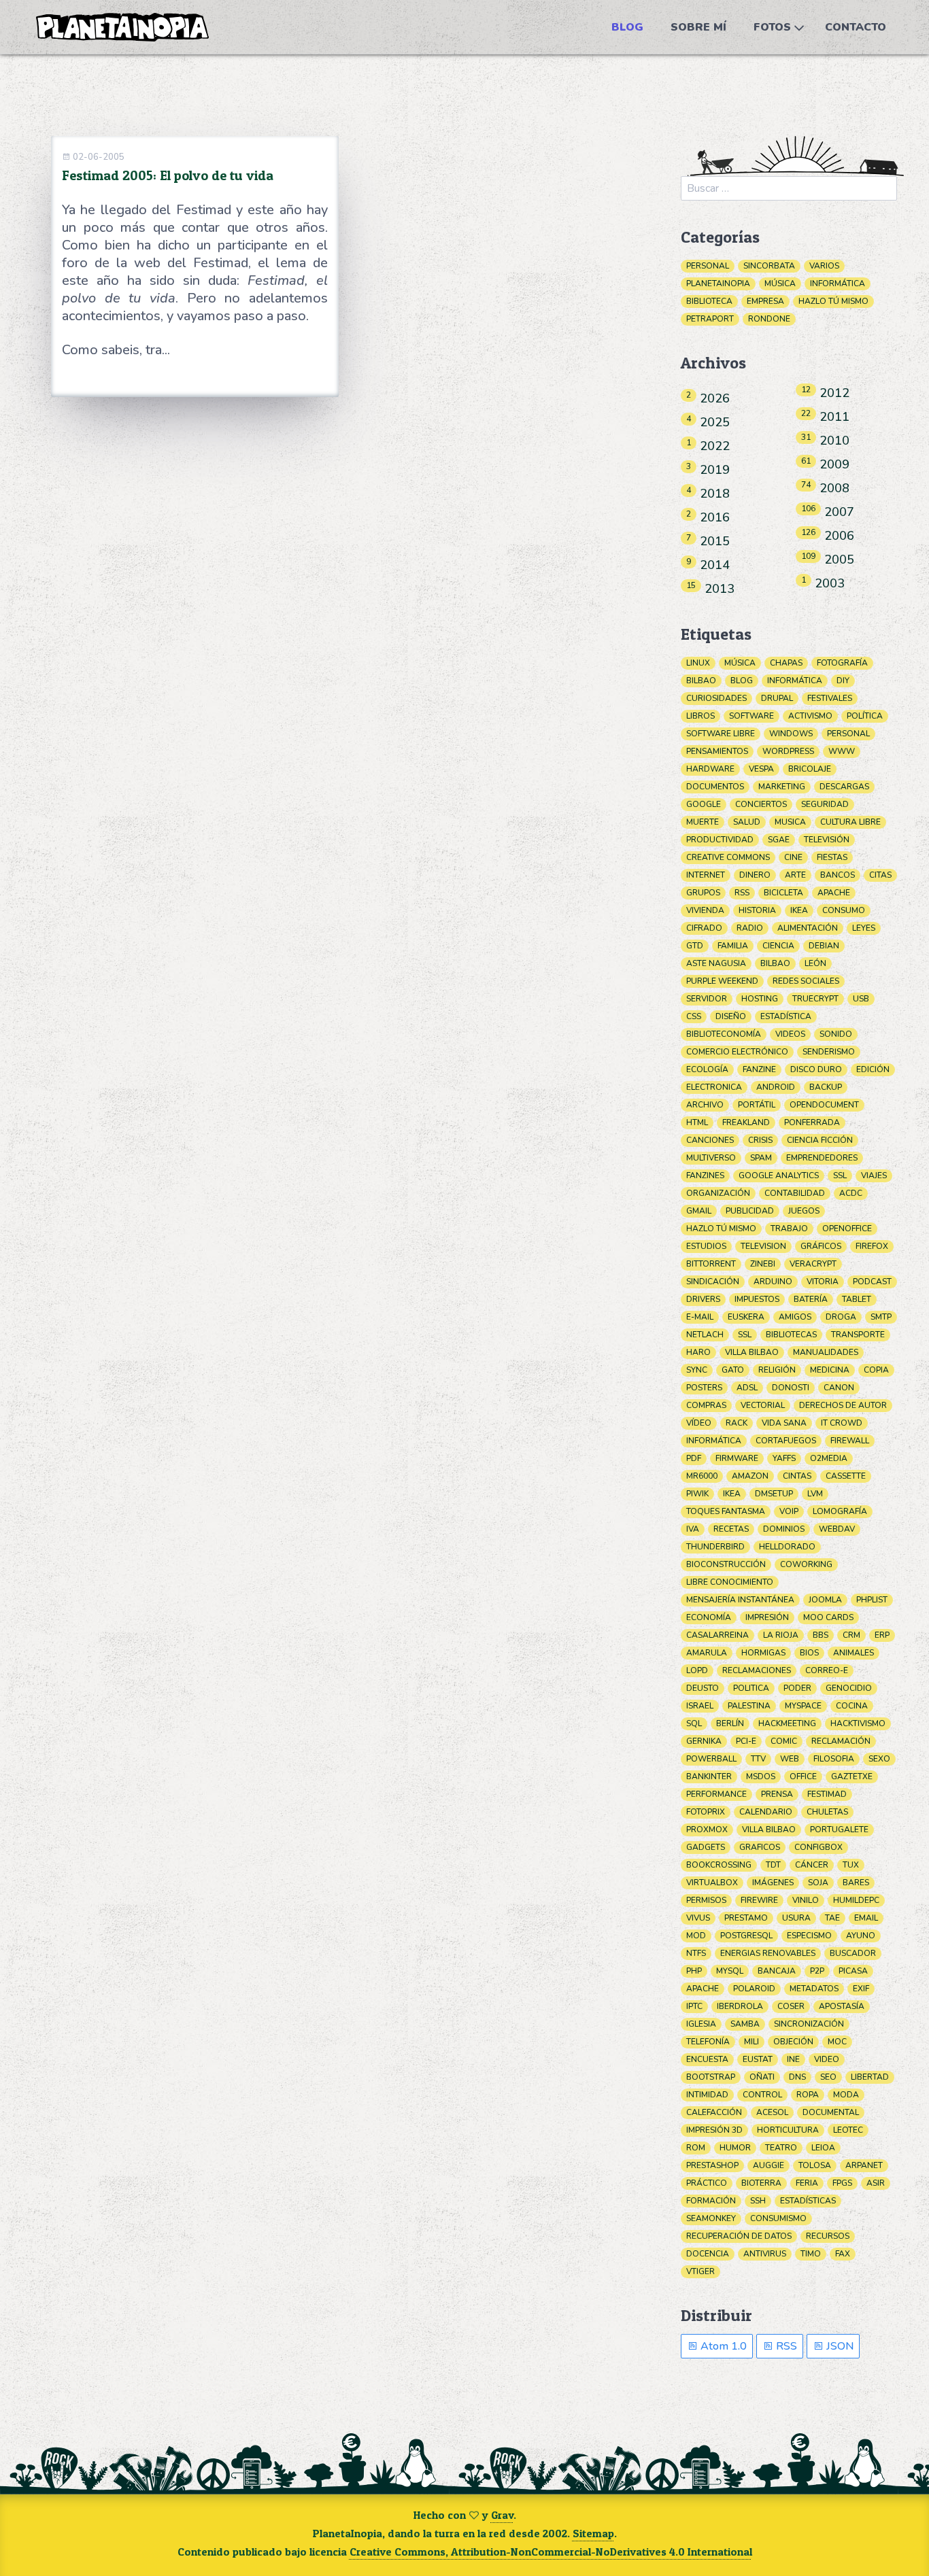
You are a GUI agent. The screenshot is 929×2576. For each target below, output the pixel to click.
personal (848, 734)
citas (880, 875)
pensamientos (717, 751)
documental (831, 2112)
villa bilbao (752, 1352)
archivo (705, 1105)
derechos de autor (843, 1405)
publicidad (750, 1211)
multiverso (711, 1158)
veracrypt (813, 1264)
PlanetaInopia (718, 284)
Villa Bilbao (769, 1830)
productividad (720, 840)
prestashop (712, 2165)
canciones (710, 1140)
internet (706, 875)
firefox (872, 1246)
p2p (817, 1971)
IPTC (694, 2006)
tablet (857, 1299)
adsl (747, 1388)
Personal (708, 266)
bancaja (777, 1971)
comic (784, 1741)
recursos (828, 2236)
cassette (846, 1476)
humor (735, 2148)
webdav (837, 1529)
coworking (806, 1564)
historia (757, 910)
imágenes (773, 1883)
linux (698, 663)
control (762, 2095)
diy (843, 681)
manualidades (826, 1352)
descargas (844, 787)
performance (716, 1794)
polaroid (754, 1989)
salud (747, 822)
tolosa (815, 2165)
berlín (730, 1723)
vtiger (700, 2271)
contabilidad (795, 1193)
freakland (746, 1122)
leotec (848, 2130)
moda (846, 2095)
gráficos (821, 1246)
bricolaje (810, 769)
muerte (703, 822)
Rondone (769, 319)
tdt (773, 1865)
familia (733, 946)
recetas (731, 1529)
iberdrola (740, 2006)
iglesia (701, 2024)
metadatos (814, 1989)
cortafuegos (786, 1441)
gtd (695, 946)
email (866, 1918)
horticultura (788, 2130)
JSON (839, 2346)
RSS (785, 2346)
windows (791, 734)
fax (843, 2254)
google (704, 804)
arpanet (864, 2165)
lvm (815, 1494)
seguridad (825, 804)
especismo (809, 1936)
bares (856, 1883)
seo (828, 2077)
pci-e (746, 1741)
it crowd (842, 1423)
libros (700, 716)
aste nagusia (716, 963)
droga (841, 1317)
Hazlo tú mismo (833, 301)
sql (694, 1723)
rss (742, 893)
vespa (761, 769)
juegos (804, 1211)
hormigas (763, 1653)
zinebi (763, 1264)
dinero (755, 875)
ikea (799, 910)
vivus (698, 1918)
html (697, 1122)
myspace (803, 1706)
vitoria (823, 1282)
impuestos (757, 1299)
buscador (853, 1953)
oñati (762, 2077)
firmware (737, 1458)
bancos (838, 875)
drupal (777, 698)
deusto (703, 1688)
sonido (836, 1034)
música (740, 663)
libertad (870, 2077)
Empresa (765, 301)
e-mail (700, 1317)
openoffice (847, 1229)
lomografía (840, 1511)
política (865, 716)
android (776, 1087)
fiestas (832, 857)
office (803, 1776)
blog (742, 681)
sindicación (713, 1282)
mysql (730, 1971)
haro (698, 1352)
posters (704, 1388)
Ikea (732, 1494)
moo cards (828, 1617)
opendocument (824, 1105)
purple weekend (722, 981)
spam (761, 1158)
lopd (697, 1670)
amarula (707, 1653)
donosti (791, 1388)
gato (733, 1370)
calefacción (714, 2112)
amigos (795, 1317)
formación (711, 2201)
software (751, 716)
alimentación (808, 928)
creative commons (728, 857)
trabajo (789, 1229)
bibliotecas (791, 1335)
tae (832, 1918)
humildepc (856, 1900)
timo (811, 2254)
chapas (786, 663)
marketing (782, 787)
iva (693, 1529)
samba (745, 2024)
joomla (825, 1600)
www (842, 751)
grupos (703, 893)
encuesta (707, 2059)
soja (818, 1883)
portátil (757, 1105)
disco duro (816, 1069)
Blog (627, 27)
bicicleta (783, 893)
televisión (827, 840)
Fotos (772, 27)
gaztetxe (852, 1776)
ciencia (778, 946)
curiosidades (716, 698)
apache (834, 893)
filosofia (834, 1759)
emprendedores (822, 1158)
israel (700, 1706)
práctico (707, 2183)
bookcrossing (719, 1865)
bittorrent (711, 1264)
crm (851, 1635)
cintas (797, 1476)
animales (854, 1653)
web (790, 1759)
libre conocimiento (730, 1582)
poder (797, 1688)
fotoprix (706, 1812)
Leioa (823, 2148)
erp (882, 1635)
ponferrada (812, 1122)
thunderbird (715, 1547)
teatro (781, 2148)
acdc (851, 1193)
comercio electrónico (737, 1052)
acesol (772, 2112)
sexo (879, 1759)
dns (797, 2077)
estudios (706, 1246)
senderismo (829, 1052)
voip (789, 1511)
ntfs (696, 1953)
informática (795, 681)
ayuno (861, 1936)
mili (751, 2042)
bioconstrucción (726, 1564)
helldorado (787, 1547)
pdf (694, 1458)
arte (795, 875)
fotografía (842, 663)
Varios (824, 266)
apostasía (842, 2006)
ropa (808, 2095)
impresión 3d (714, 2130)
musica (790, 822)
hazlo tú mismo (721, 1229)
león (815, 963)
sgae (779, 840)
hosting (760, 999)
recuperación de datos (739, 2236)
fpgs (842, 2183)
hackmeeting (787, 1723)
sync (697, 1370)
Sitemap (593, 2533)
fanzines (705, 1175)
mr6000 (702, 1476)
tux (851, 1865)
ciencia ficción (820, 1140)
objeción (793, 2042)
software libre (721, 734)
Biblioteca (709, 301)
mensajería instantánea (740, 1600)
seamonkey (711, 2218)
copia (876, 1370)
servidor (707, 999)
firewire (759, 1900)
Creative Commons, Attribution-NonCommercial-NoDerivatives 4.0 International (551, 2552)
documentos (715, 787)
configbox (818, 1847)
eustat (758, 2059)
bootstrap (711, 2077)
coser (791, 2006)
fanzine (759, 1069)
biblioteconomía (724, 1034)
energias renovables (768, 1953)
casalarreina (717, 1635)
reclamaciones (757, 1670)
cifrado (704, 928)
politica (751, 1688)
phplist (872, 1600)
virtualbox (712, 1883)
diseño (731, 1016)
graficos (760, 1847)
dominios (784, 1529)
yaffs (784, 1458)
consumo (844, 910)
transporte (858, 1335)
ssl (840, 1175)
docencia (708, 2254)
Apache (703, 1989)
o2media (829, 1458)
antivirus (765, 2254)
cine (793, 857)
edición (873, 1069)
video (827, 2059)
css (694, 1016)
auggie (768, 2165)
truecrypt (815, 999)
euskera (746, 1317)
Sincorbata (769, 266)
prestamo (746, 1918)
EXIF (861, 1989)
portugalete (839, 1830)
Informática (838, 284)
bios (809, 1653)
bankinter (709, 1776)
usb (861, 999)
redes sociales (806, 981)
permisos (706, 1900)
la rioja (781, 1635)
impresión (767, 1617)
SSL (745, 1335)
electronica (714, 1087)
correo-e (827, 1670)
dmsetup (774, 1494)
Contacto (856, 27)
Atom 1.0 (722, 2346)
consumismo (778, 2218)
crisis (760, 1140)
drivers (703, 1299)
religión (777, 1370)
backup (826, 1087)
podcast (872, 1282)
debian (824, 946)
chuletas (827, 1812)
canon (839, 1388)
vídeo (699, 1423)
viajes (874, 1175)
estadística (786, 1016)
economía (709, 1617)
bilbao (701, 681)
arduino (773, 1282)
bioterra (761, 2183)
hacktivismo (858, 1723)
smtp (881, 1317)
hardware (710, 769)
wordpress (788, 751)
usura (796, 1918)
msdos (761, 1776)
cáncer (812, 1865)
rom (696, 2148)
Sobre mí (698, 27)
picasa (853, 1971)
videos (790, 1034)
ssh (758, 2201)
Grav (502, 2515)
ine (793, 2059)
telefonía (708, 2042)
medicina (830, 1370)
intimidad (707, 2095)
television (763, 1246)
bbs (821, 1635)
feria (807, 2183)
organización (718, 1193)
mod (696, 1936)
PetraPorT (710, 319)
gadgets (706, 1847)
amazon (750, 1476)
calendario (766, 1812)
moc (837, 2042)
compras (706, 1405)
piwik (697, 1494)
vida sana (784, 1423)
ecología (707, 1069)
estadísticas (808, 2201)
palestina (749, 1706)
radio (750, 928)
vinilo (806, 1900)
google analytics (779, 1175)
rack (737, 1423)
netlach (705, 1335)
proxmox (707, 1830)
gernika (704, 1741)
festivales (830, 698)
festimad (827, 1794)
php (694, 1971)
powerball (711, 1759)
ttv (758, 1759)
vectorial (763, 1405)
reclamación (841, 1741)
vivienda (705, 910)
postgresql (746, 1936)
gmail (699, 1211)
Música (780, 284)
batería (811, 1299)
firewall (850, 1441)
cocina (852, 1706)
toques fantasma (726, 1511)
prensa (777, 1794)
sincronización (809, 2024)
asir (876, 2183)
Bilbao (775, 963)
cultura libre (850, 822)
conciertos (761, 804)
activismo (810, 716)
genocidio (849, 1688)
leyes (864, 928)
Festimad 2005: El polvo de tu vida (168, 175)
